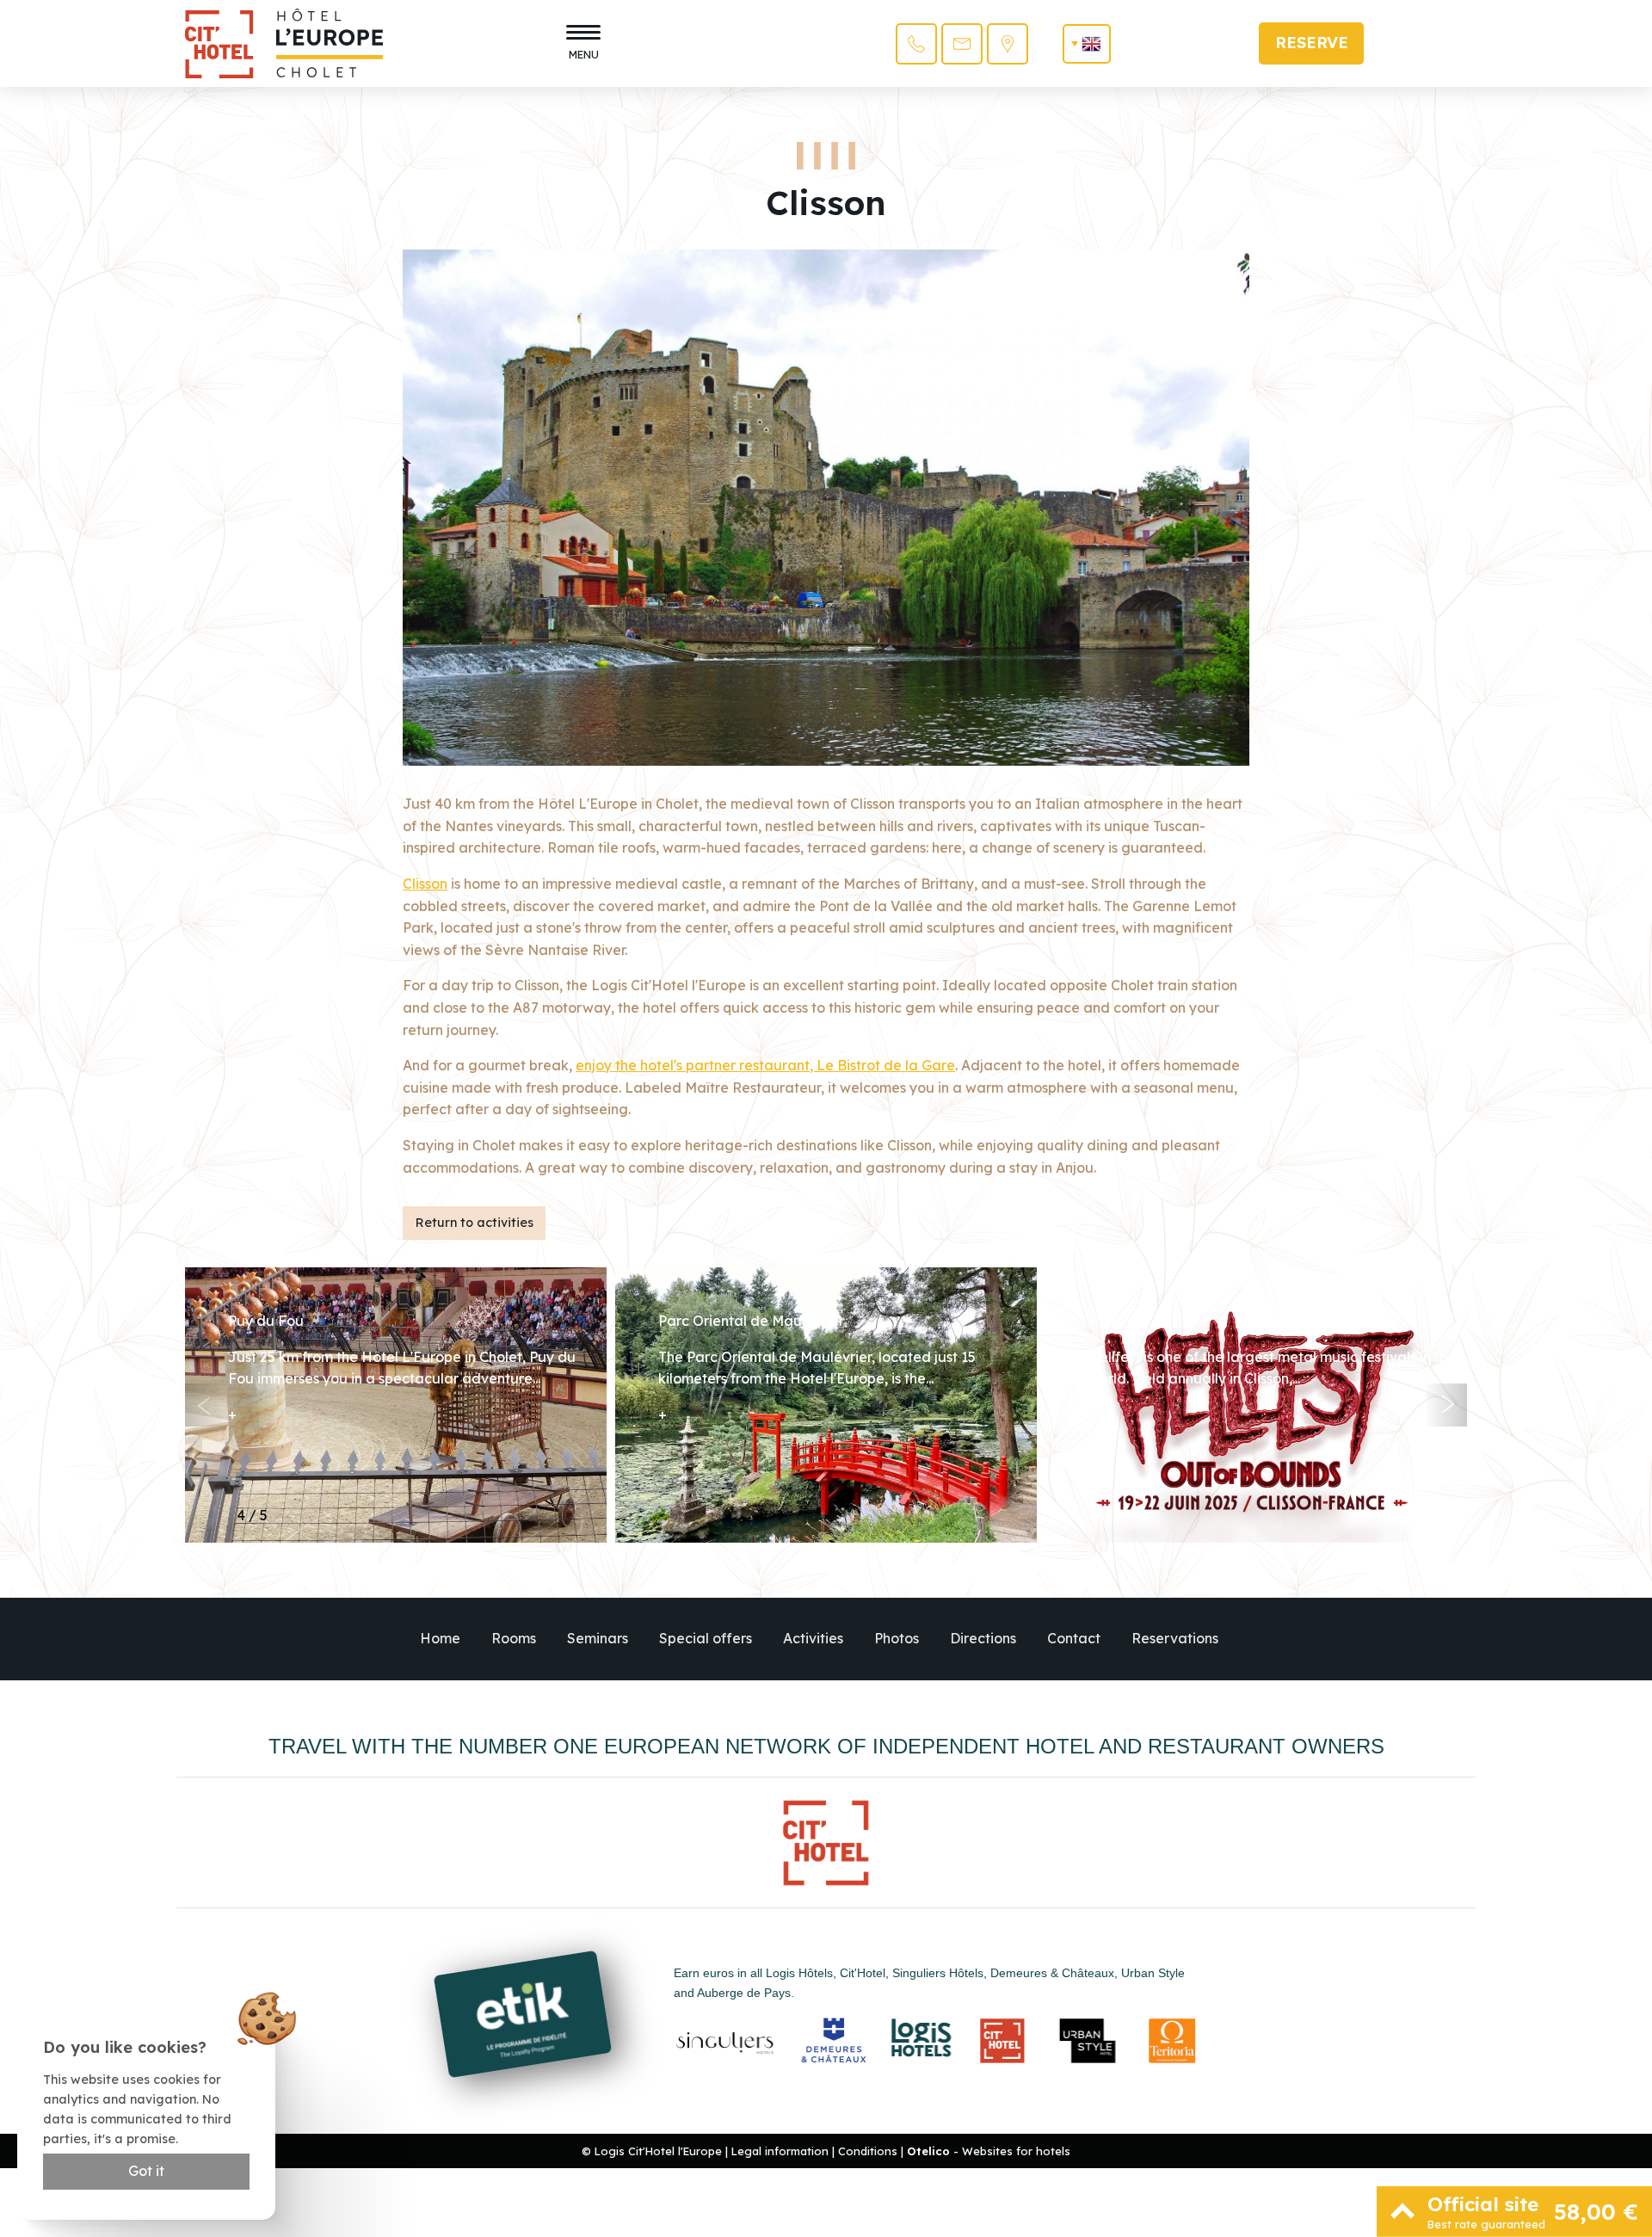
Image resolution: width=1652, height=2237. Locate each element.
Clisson (425, 884)
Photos (897, 1638)
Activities (813, 1638)
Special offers (706, 1638)
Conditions (868, 2151)
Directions (983, 1638)
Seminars (598, 1638)
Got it (146, 2171)
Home (440, 1638)
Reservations (1175, 1638)
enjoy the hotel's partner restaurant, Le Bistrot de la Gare (765, 1065)
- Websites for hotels (989, 2151)
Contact (1074, 1638)
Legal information (780, 2151)
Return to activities (475, 1223)
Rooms (514, 1638)
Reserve (1312, 43)
